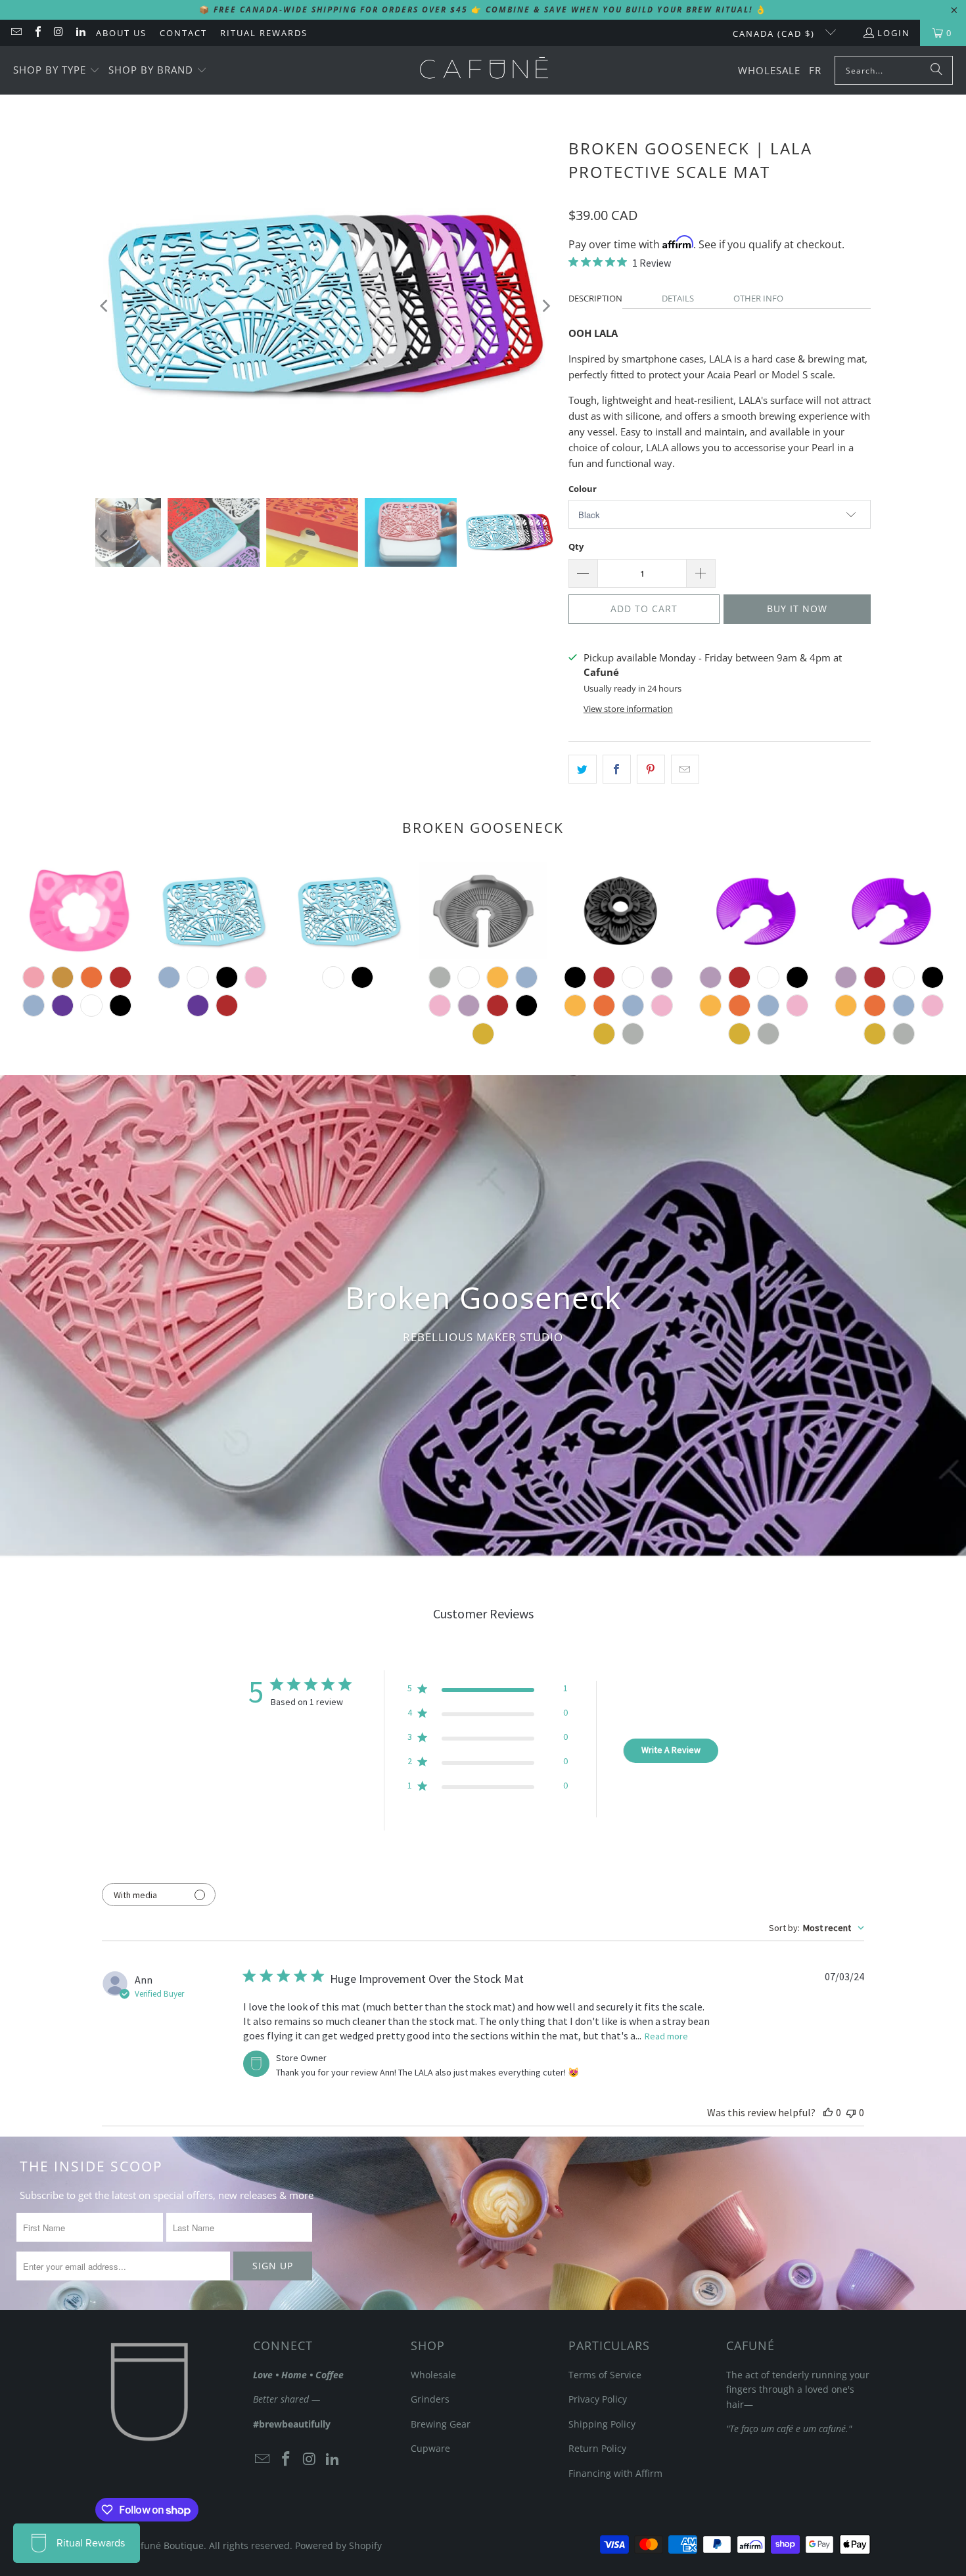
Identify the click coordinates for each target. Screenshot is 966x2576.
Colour (583, 489)
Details (678, 298)
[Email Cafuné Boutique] (16, 33)
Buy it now (797, 609)
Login (894, 33)
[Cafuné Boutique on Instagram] (58, 33)
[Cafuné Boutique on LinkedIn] (80, 33)
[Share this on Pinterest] (651, 769)
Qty (576, 546)
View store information (628, 709)
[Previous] (105, 306)
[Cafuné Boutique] (484, 70)
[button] (57, 71)
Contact (183, 33)
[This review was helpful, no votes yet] (828, 2112)
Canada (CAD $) (775, 33)
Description (595, 298)
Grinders (430, 2399)
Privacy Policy (598, 2399)
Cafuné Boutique (167, 2545)
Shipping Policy (602, 2424)
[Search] (936, 70)
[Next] (545, 306)
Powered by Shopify (338, 2545)
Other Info (758, 298)
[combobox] (816, 1928)
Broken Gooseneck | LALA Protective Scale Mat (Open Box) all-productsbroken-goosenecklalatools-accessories (348, 911)
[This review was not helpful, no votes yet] (851, 2112)
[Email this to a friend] (685, 769)
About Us (121, 33)
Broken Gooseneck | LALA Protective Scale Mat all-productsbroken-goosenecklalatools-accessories (212, 911)
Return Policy (597, 2448)
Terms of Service (605, 2375)
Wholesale (433, 2375)
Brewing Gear (441, 2424)
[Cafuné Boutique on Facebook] (37, 33)
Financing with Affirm (615, 2473)
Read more (666, 2036)
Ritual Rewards (264, 33)
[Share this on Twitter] (583, 769)
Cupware (430, 2448)
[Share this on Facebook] (617, 769)
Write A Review (671, 1750)
